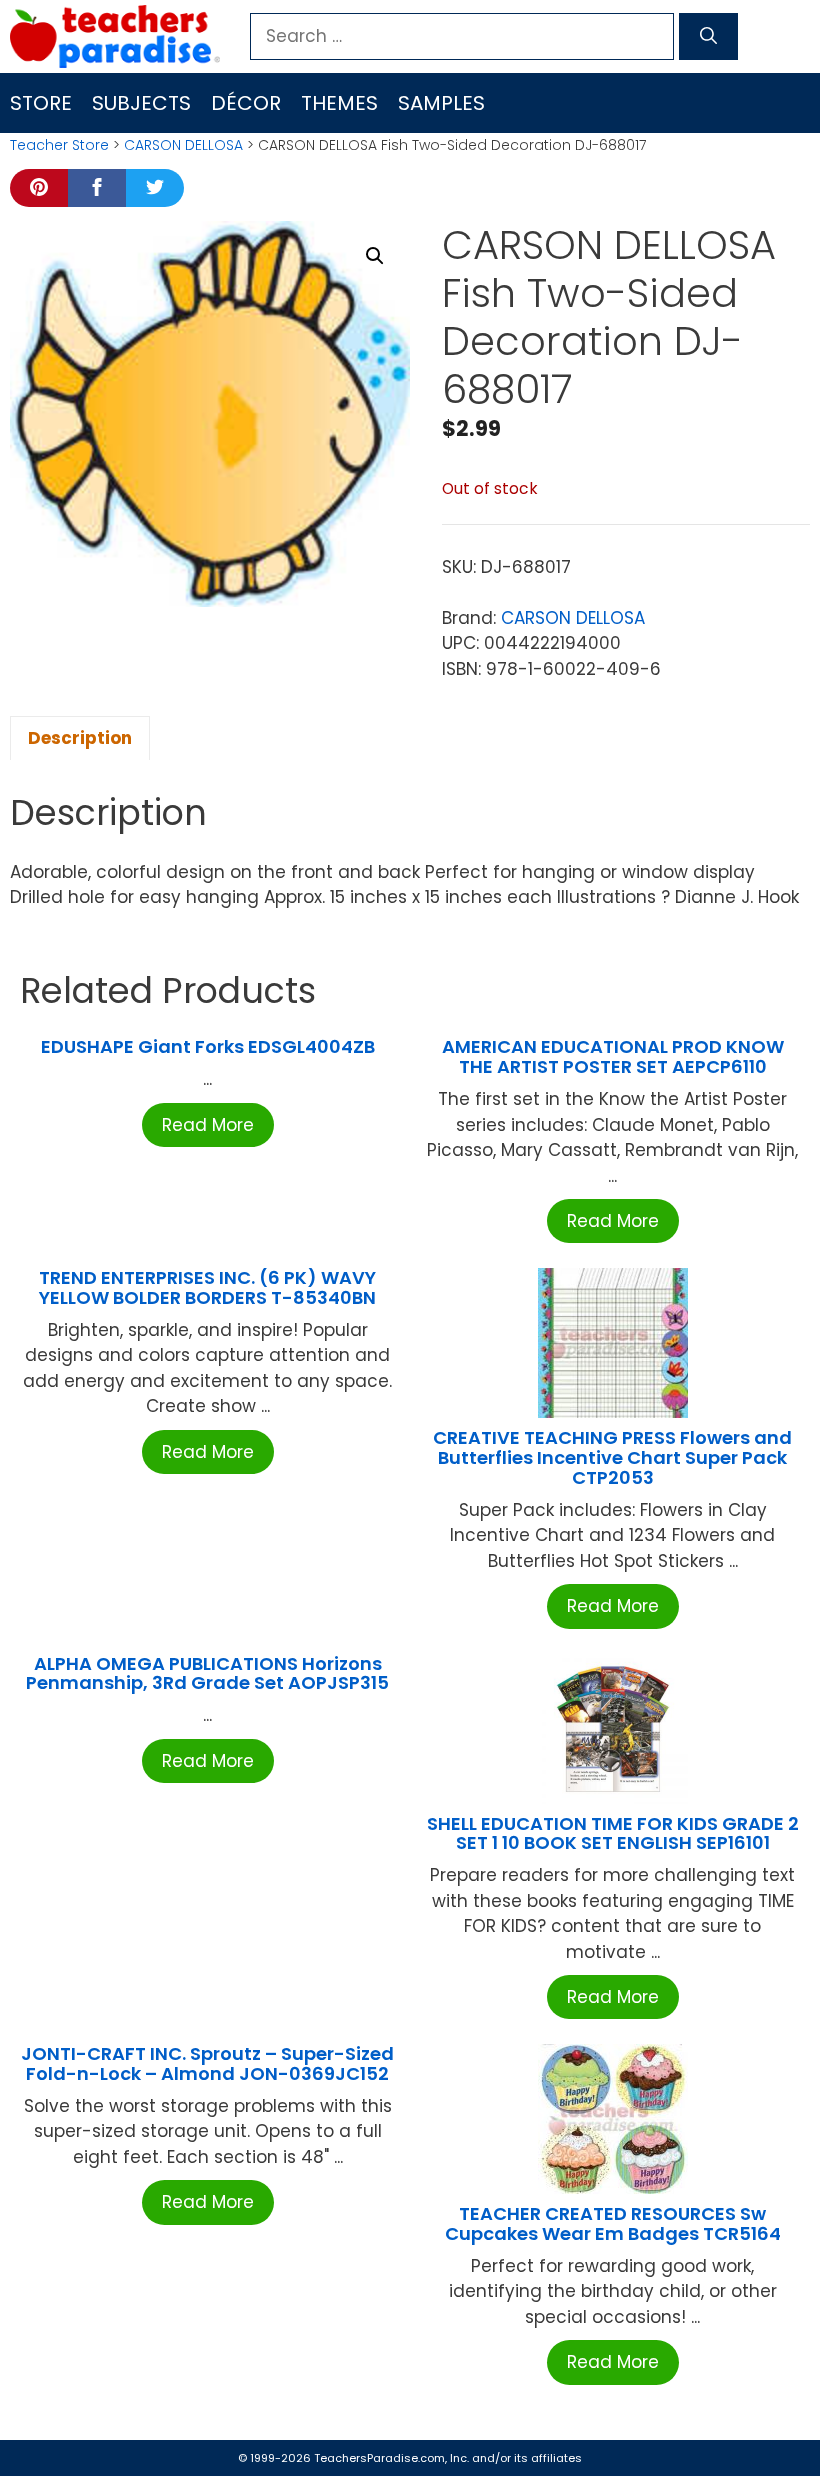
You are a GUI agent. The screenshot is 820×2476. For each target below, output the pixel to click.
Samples (441, 103)
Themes (339, 103)
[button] (375, 256)
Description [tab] (80, 738)
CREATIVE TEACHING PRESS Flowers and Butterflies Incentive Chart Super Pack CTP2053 (612, 1457)
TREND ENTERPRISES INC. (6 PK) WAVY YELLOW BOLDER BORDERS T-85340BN (207, 1287)
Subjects (141, 103)
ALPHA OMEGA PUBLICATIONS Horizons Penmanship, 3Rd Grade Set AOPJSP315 (207, 1673)
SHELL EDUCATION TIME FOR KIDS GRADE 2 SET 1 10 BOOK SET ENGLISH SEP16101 (613, 1833)
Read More (208, 1125)
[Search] (708, 37)
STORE (41, 103)
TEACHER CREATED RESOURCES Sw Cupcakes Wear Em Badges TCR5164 (613, 2223)
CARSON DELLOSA (183, 145)
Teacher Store (59, 145)
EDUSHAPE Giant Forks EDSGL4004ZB (208, 1046)
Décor (246, 103)
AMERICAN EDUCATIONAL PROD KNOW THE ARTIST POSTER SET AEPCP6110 (613, 1056)
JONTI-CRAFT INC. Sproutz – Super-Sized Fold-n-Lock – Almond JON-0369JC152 (207, 2063)
